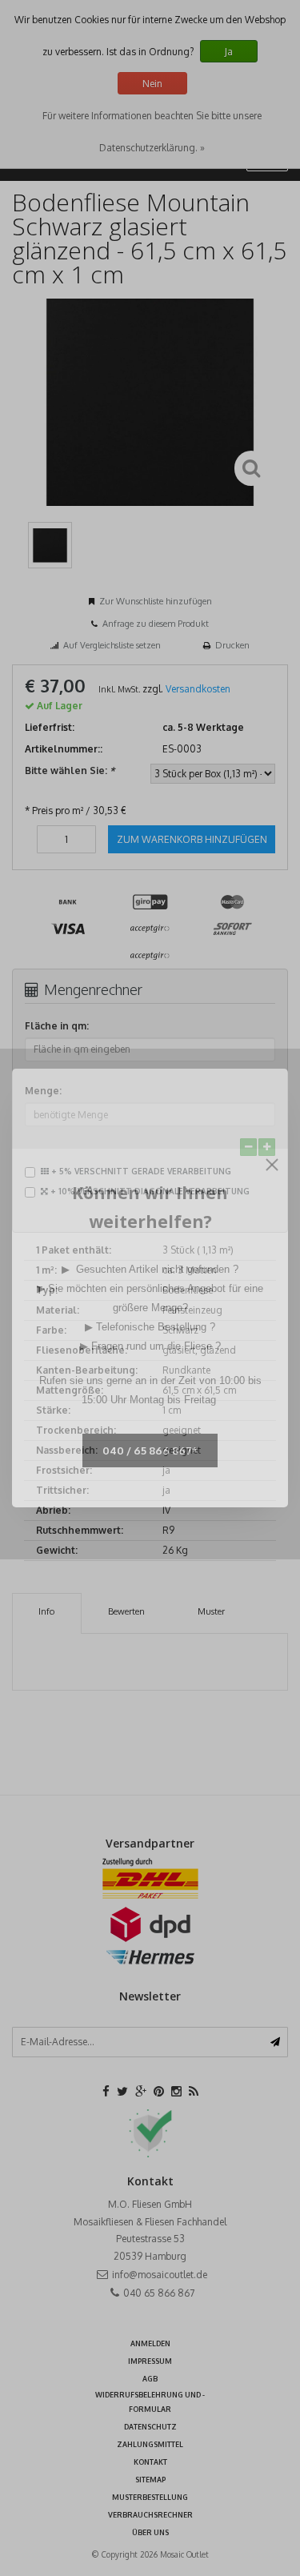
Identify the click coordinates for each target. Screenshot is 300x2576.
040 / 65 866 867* (150, 1451)
